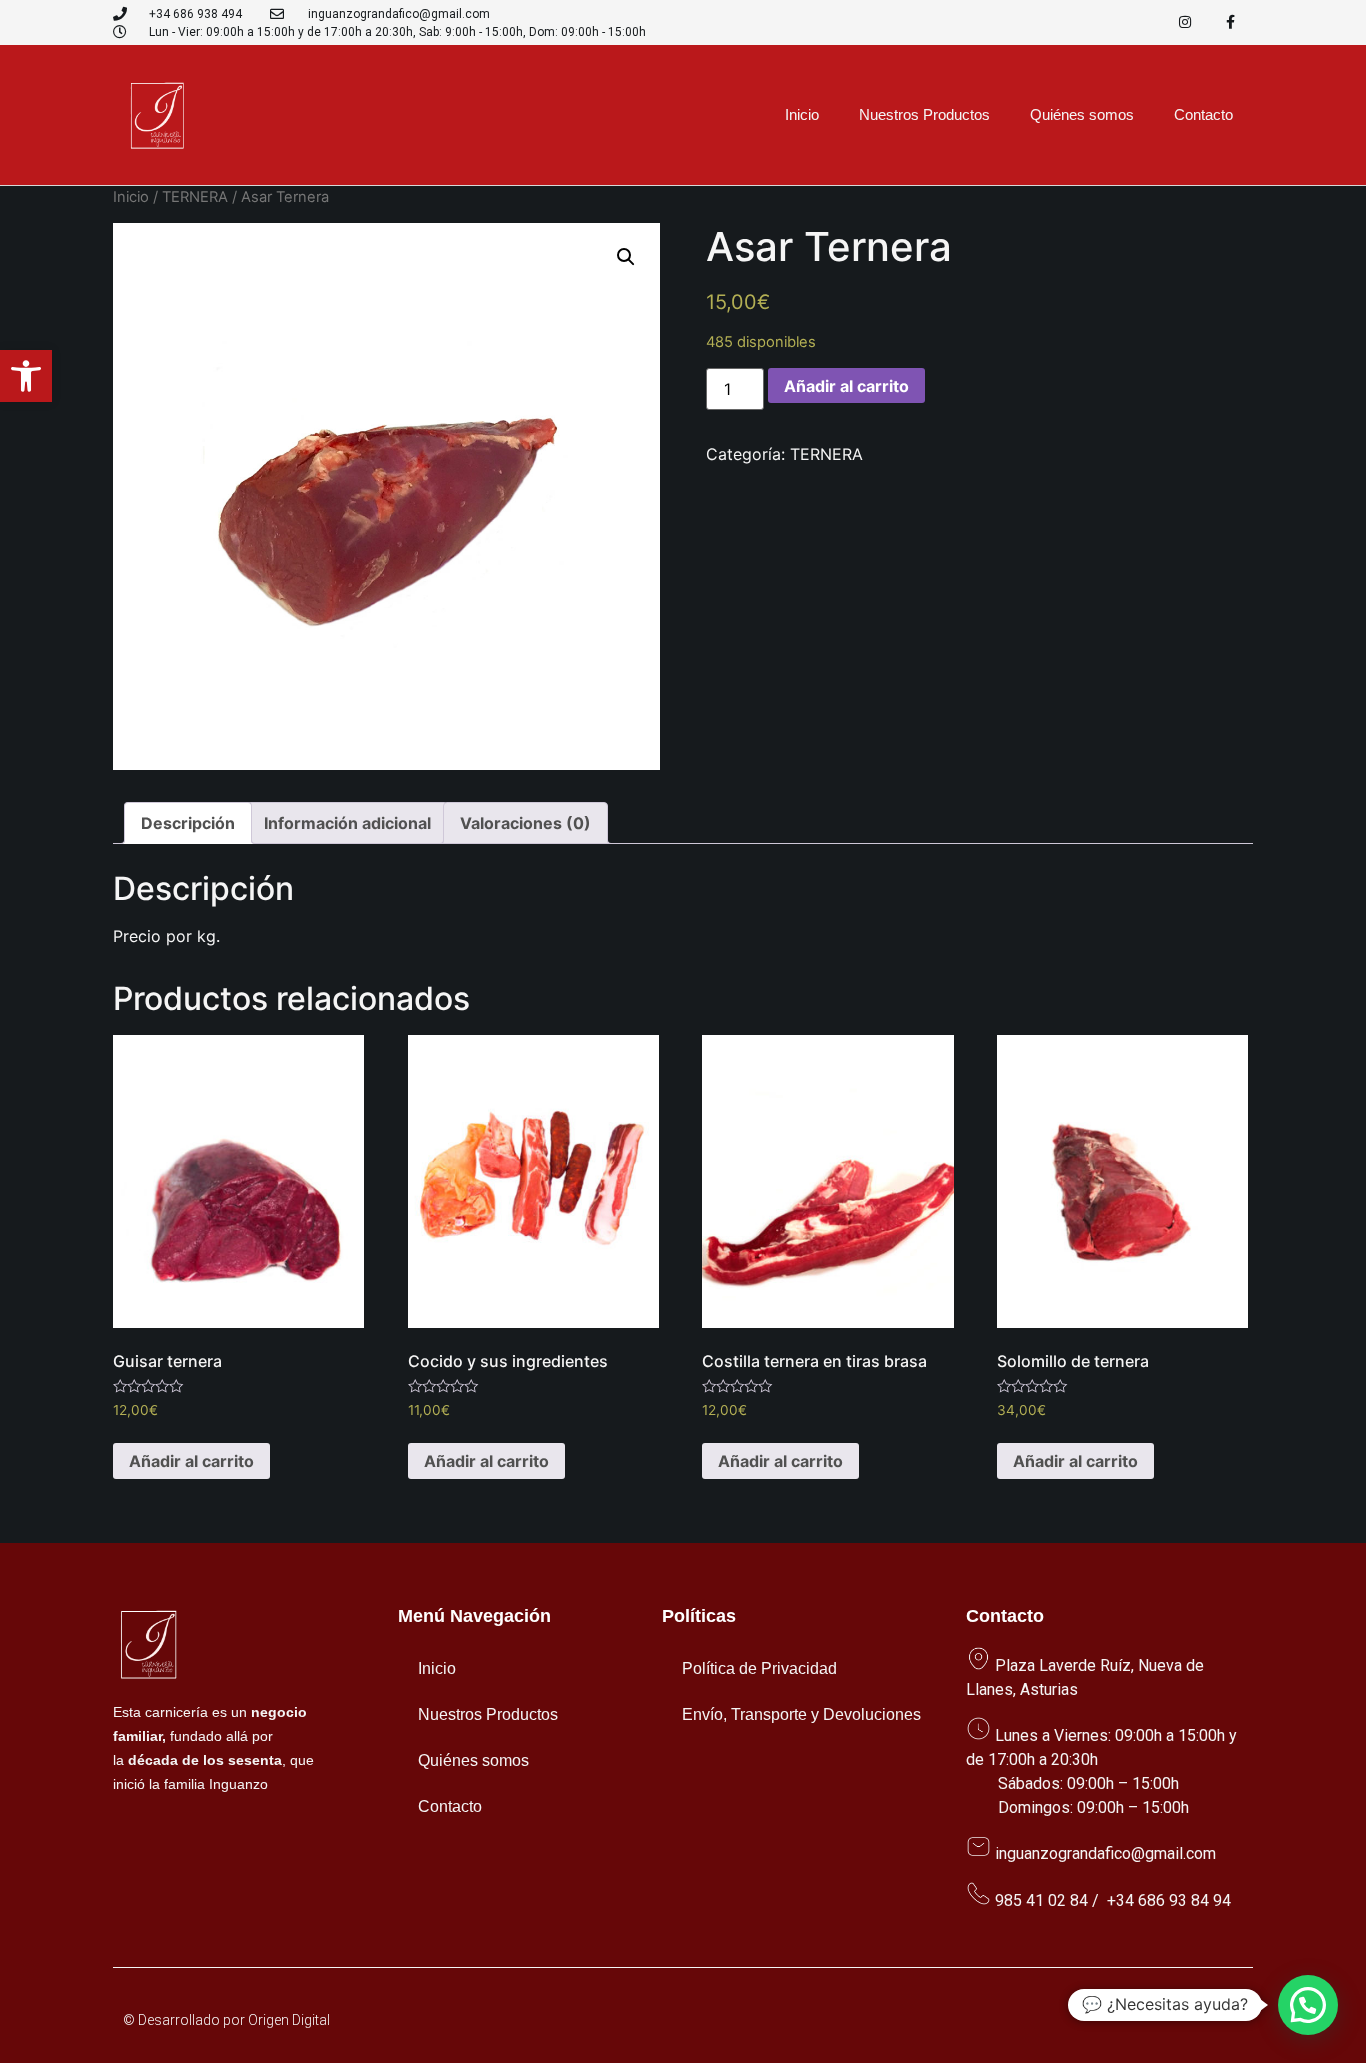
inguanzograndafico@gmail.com (1105, 1853)
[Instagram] (1185, 22)
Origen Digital (289, 2020)
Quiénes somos (1082, 114)
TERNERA (195, 197)
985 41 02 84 (1041, 1900)
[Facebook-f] (1230, 22)
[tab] (188, 823)
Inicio (802, 114)
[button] (26, 376)
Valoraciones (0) (525, 823)
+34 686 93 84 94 (1169, 1900)
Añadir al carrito (846, 386)
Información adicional (347, 823)
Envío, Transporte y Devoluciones (801, 1714)
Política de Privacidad (759, 1668)
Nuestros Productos (924, 114)
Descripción (188, 823)
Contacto (1203, 114)
